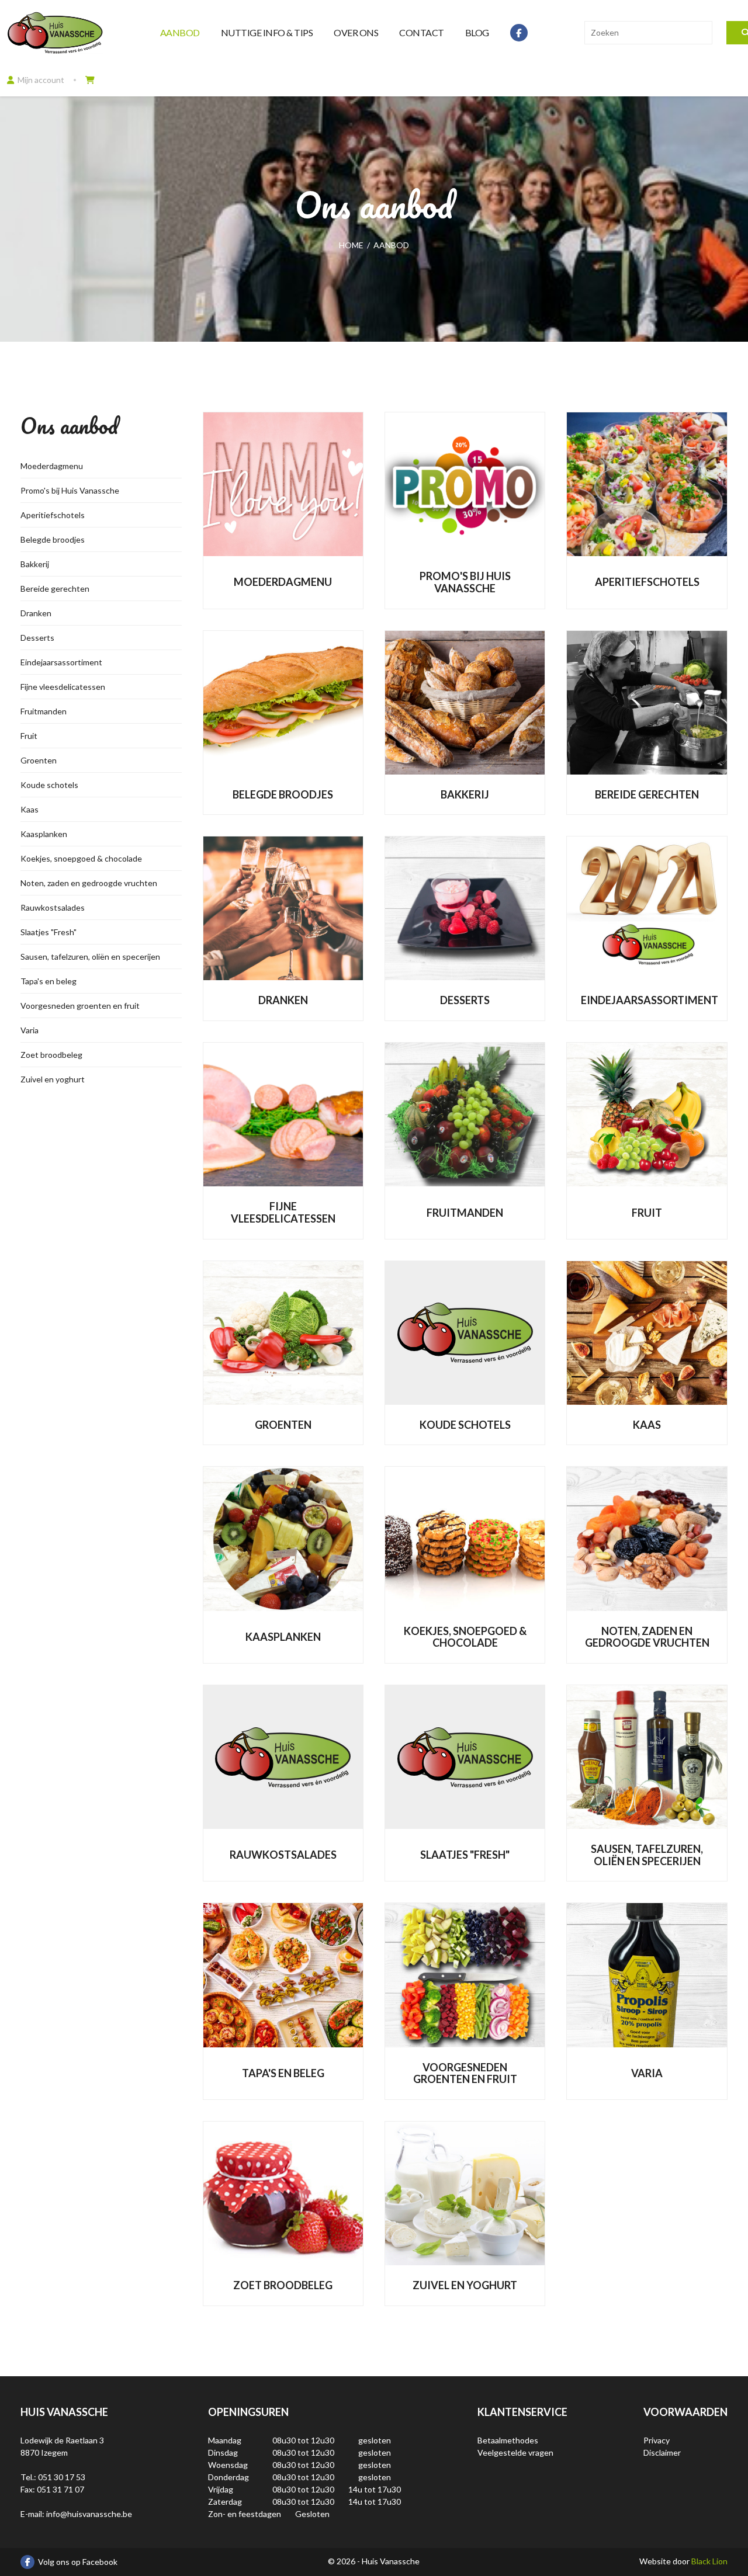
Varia (30, 1030)
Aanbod (180, 32)
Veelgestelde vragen (515, 2452)
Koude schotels (49, 785)
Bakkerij (35, 564)
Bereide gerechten (55, 589)
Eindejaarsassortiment (61, 662)
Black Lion (709, 2561)
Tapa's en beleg (49, 981)
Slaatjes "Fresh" (49, 932)
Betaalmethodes (508, 2440)
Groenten (39, 760)
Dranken (36, 613)
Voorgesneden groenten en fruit (80, 1006)
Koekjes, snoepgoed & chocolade (81, 858)
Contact (422, 32)
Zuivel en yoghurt (53, 1079)
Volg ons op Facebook (78, 2562)
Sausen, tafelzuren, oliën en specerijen (90, 957)
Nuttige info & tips (267, 32)
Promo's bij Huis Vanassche (70, 490)
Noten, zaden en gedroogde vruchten (89, 883)
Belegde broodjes (53, 539)
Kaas (30, 809)
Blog (477, 32)
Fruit (29, 736)
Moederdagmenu (52, 466)
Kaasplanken (44, 834)
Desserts (37, 638)
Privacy (657, 2440)
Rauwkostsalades (53, 907)
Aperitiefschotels (53, 515)
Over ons (356, 32)
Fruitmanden (44, 711)
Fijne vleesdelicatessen (63, 687)
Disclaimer (662, 2452)
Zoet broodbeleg (51, 1055)
